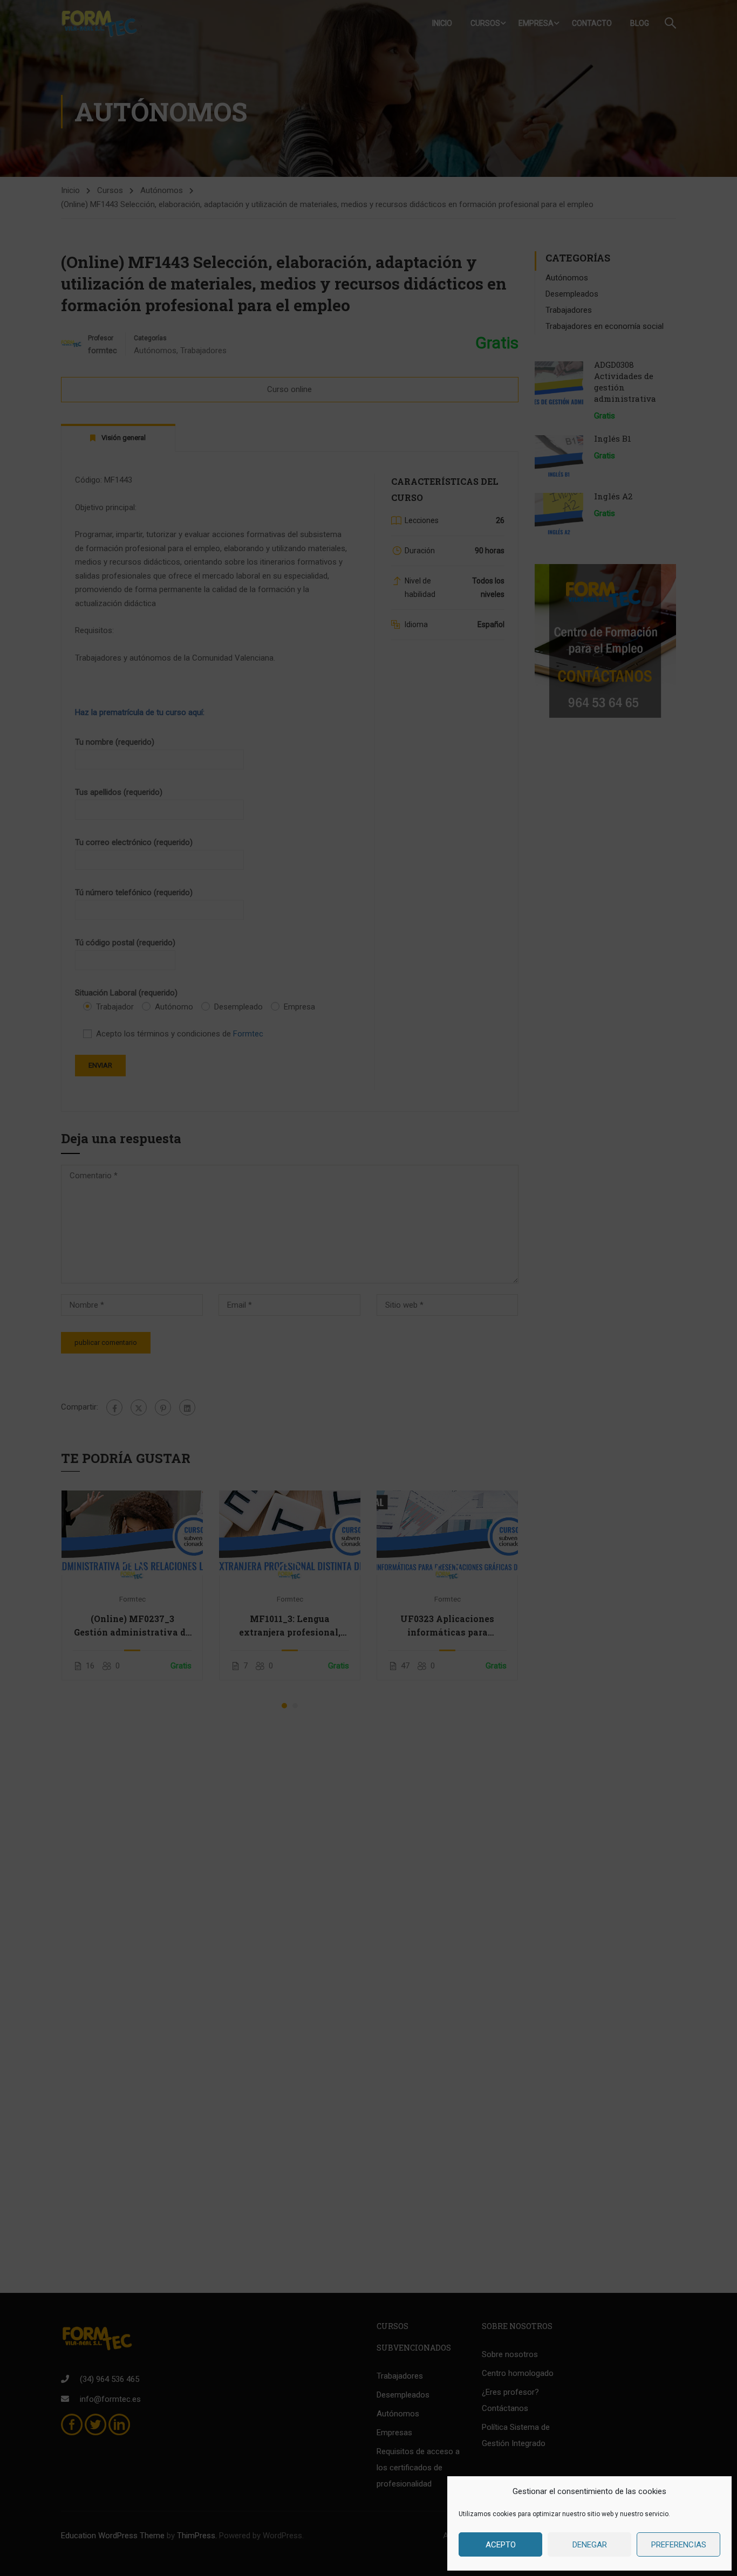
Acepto (501, 2545)
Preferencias (679, 2545)
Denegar (590, 2545)
